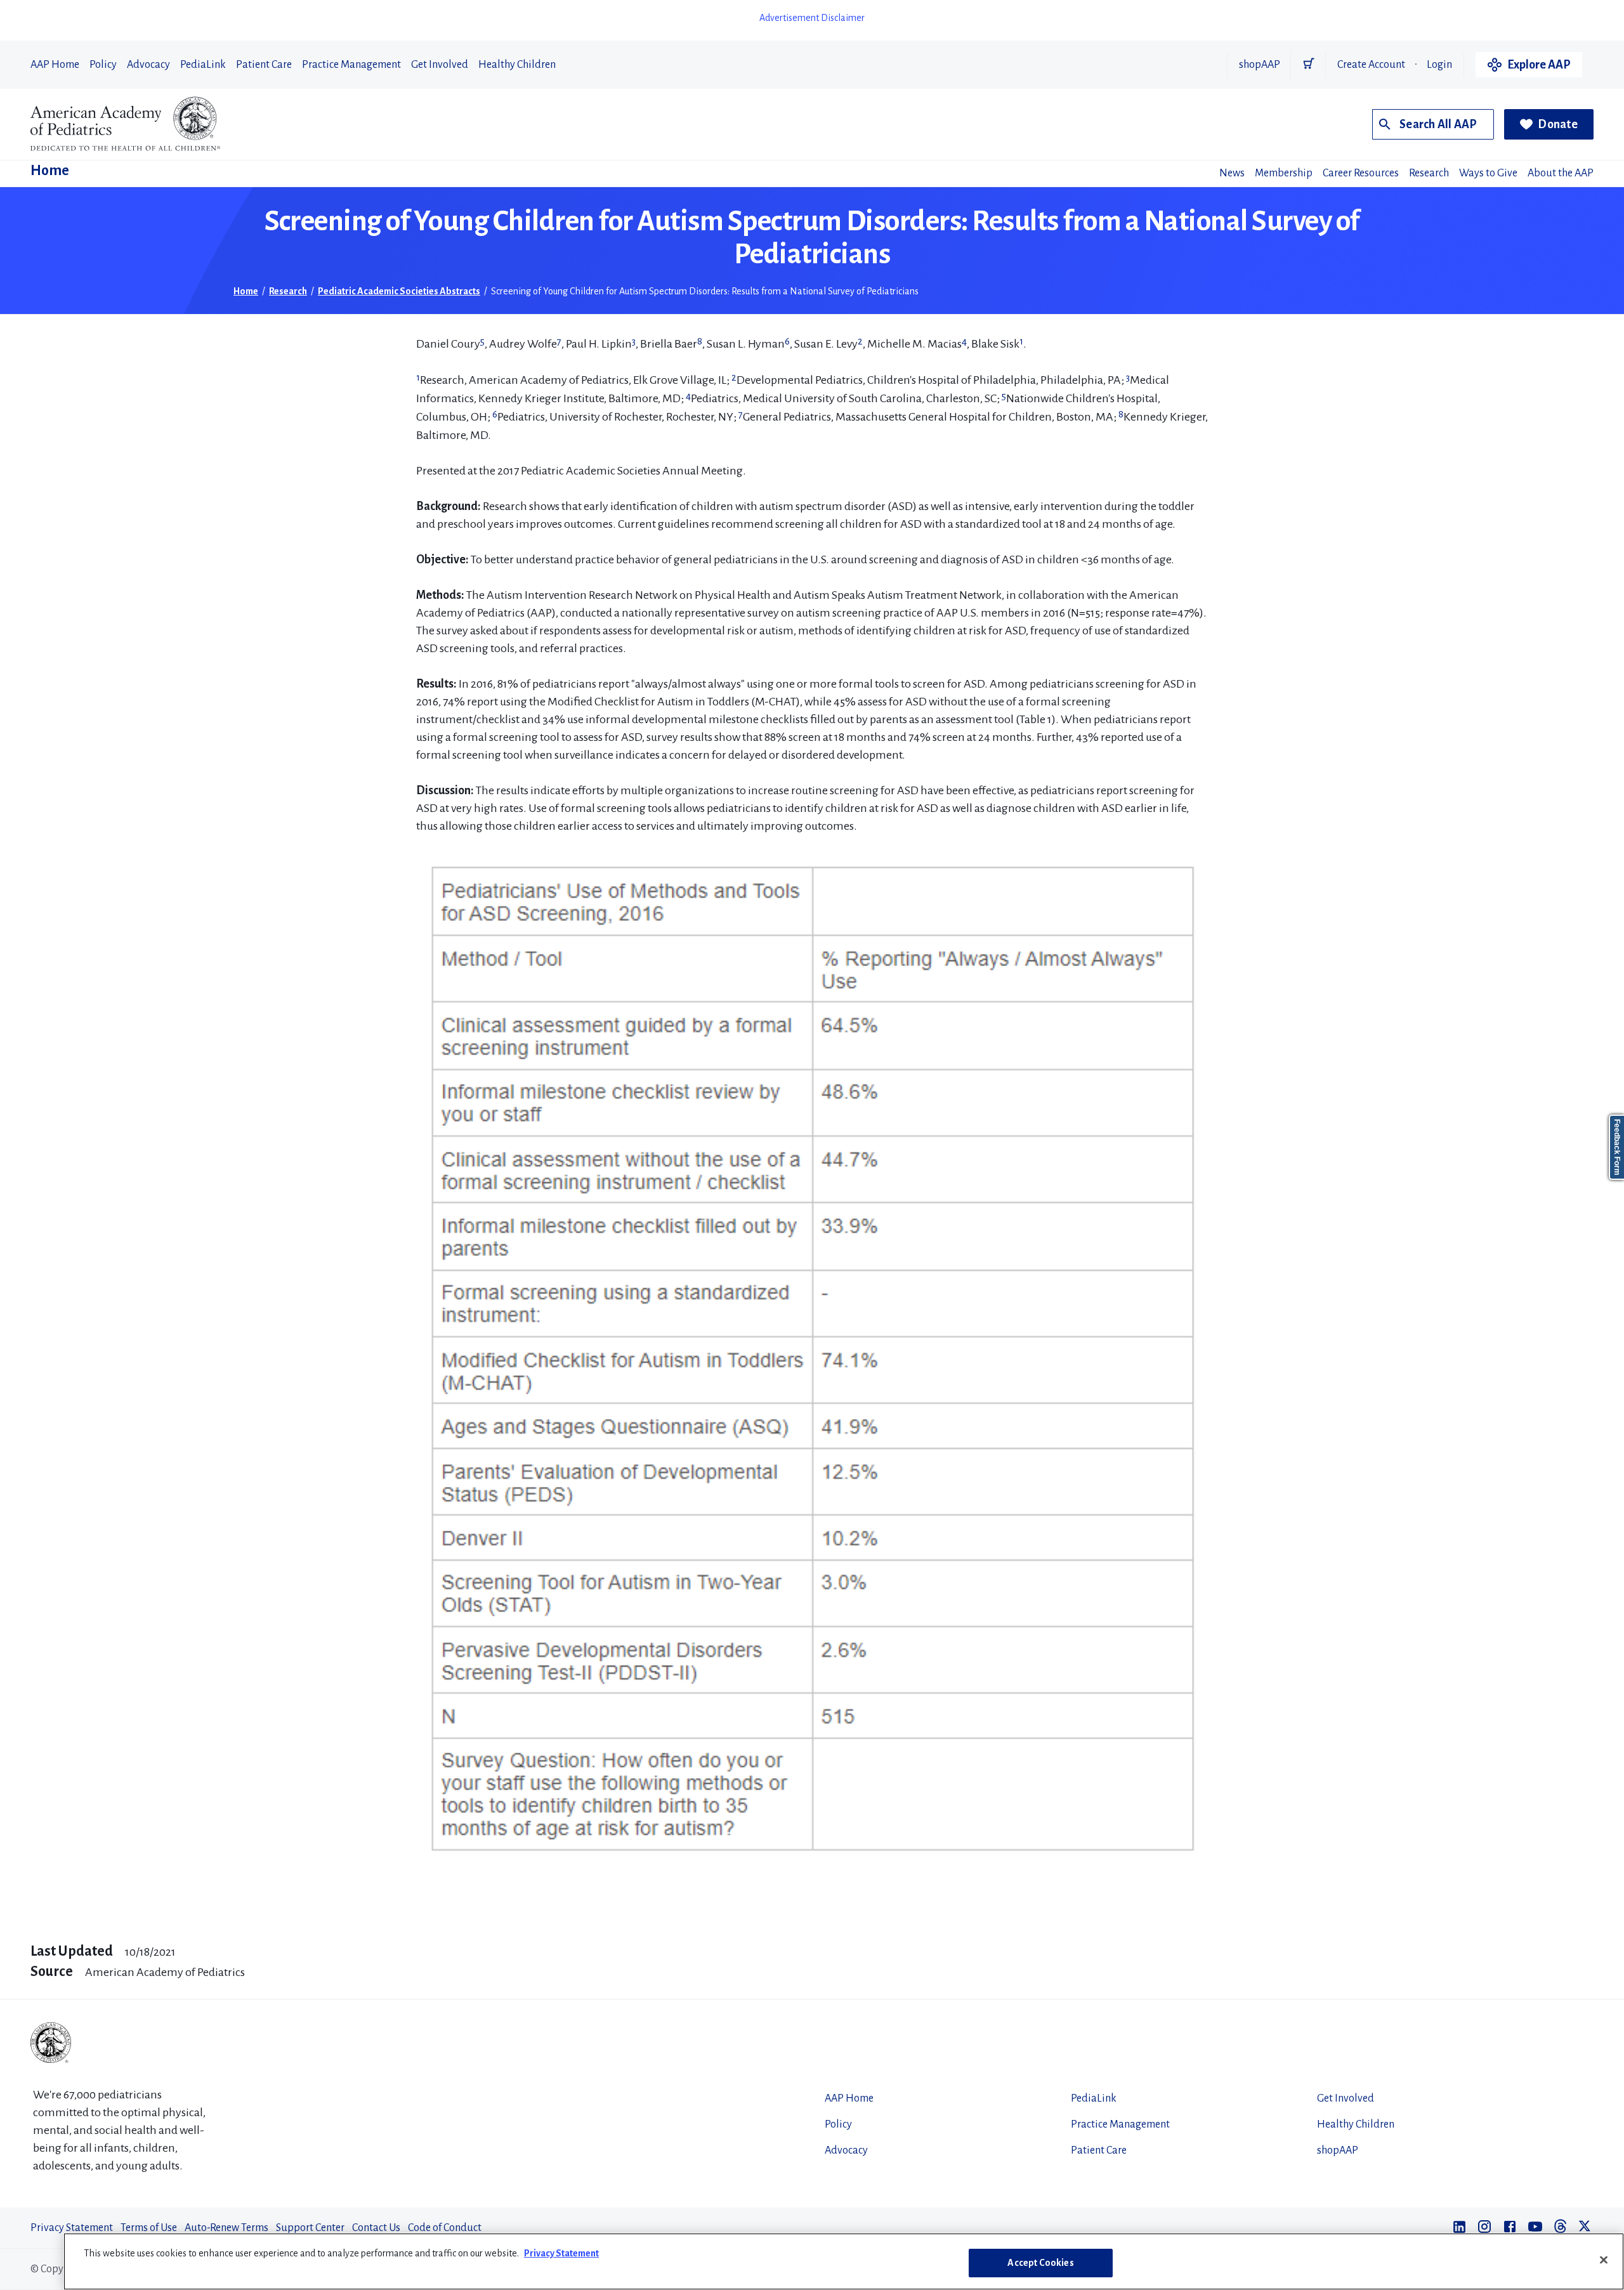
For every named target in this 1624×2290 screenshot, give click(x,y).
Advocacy (148, 65)
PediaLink (203, 65)
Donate (1558, 124)
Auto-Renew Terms (226, 2228)
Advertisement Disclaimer (812, 18)
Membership (1284, 173)
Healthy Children (517, 65)
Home (50, 171)
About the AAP (1561, 173)
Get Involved (440, 65)
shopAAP (1260, 65)
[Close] (1604, 2260)
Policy (103, 65)
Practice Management (351, 65)
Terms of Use (149, 2228)
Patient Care (264, 65)
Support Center (310, 2228)
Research (1429, 173)
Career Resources (1361, 173)
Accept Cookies (1040, 2263)
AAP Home (55, 65)
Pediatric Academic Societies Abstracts (399, 291)
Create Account (1371, 65)
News (1232, 173)
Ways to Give (1488, 173)
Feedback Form (1617, 1147)
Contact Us (376, 2228)
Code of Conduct (445, 2228)
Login (1439, 65)
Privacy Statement (72, 2228)
